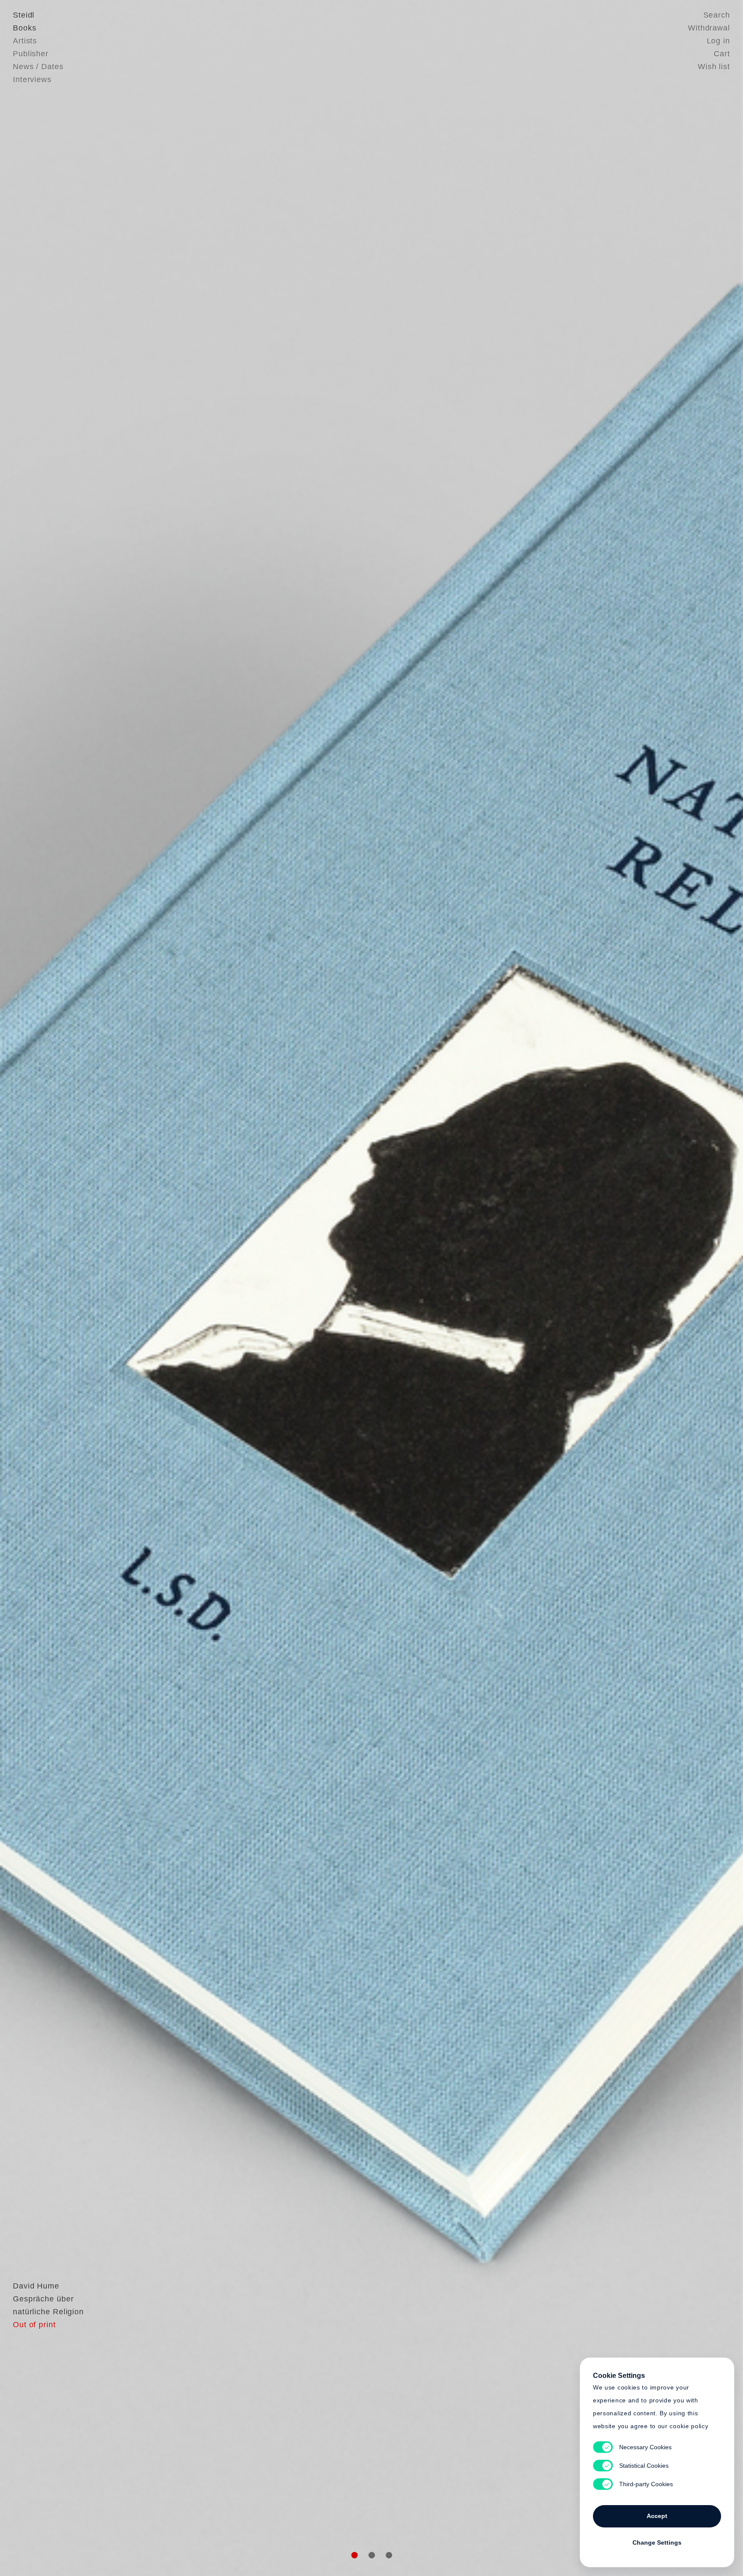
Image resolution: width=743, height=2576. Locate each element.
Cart (722, 54)
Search (717, 15)
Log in (718, 41)
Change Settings (657, 2542)
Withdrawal (709, 28)
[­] (56, 1286)
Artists (25, 41)
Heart (305, 1288)
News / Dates (38, 67)
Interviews (32, 79)
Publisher (31, 54)
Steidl (24, 15)
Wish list (714, 67)
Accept (657, 2516)
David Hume (36, 2286)
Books (25, 28)
